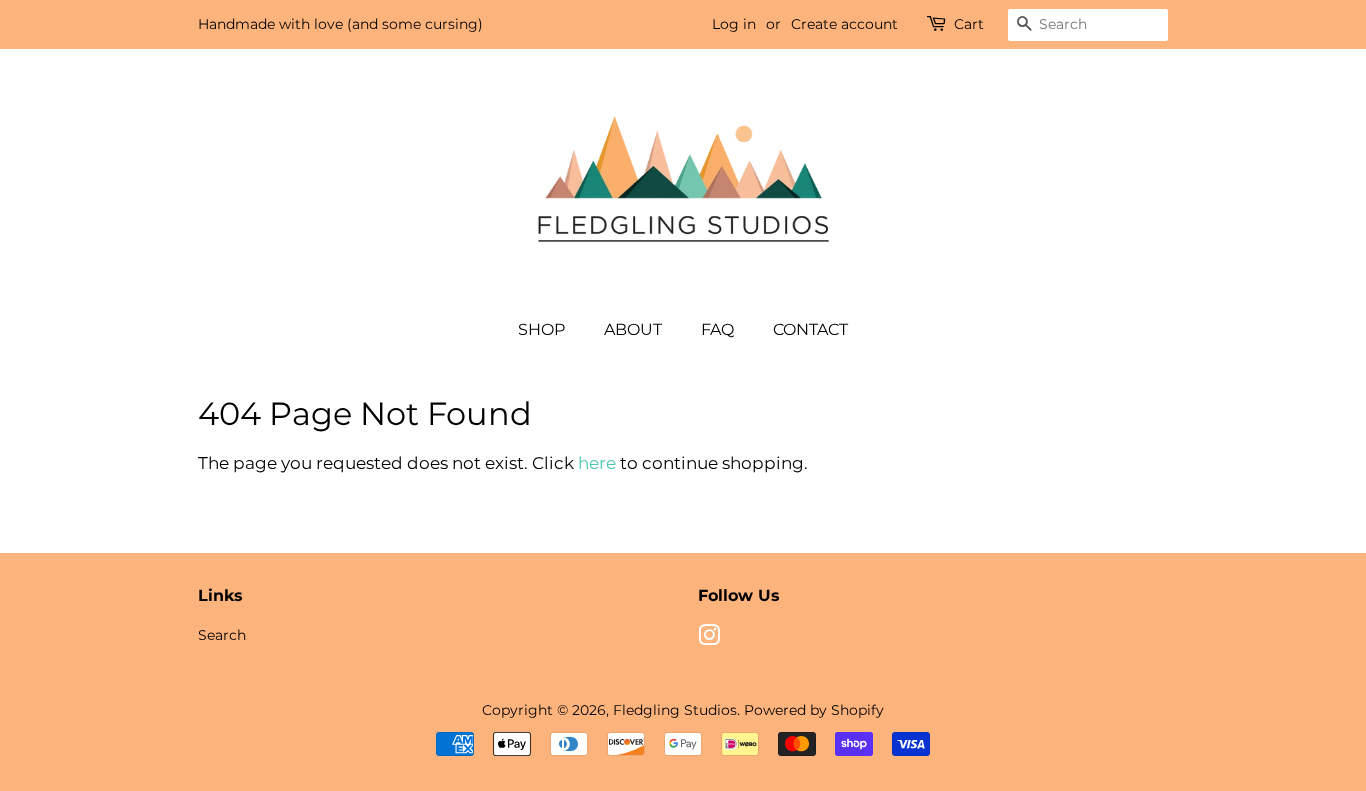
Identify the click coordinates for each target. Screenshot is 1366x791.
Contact (810, 329)
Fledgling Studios (675, 710)
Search (222, 635)
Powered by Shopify (814, 710)
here (597, 463)
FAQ (717, 329)
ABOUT (633, 329)
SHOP (541, 329)
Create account (844, 24)
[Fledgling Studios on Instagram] (709, 639)
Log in (734, 24)
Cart (969, 24)
